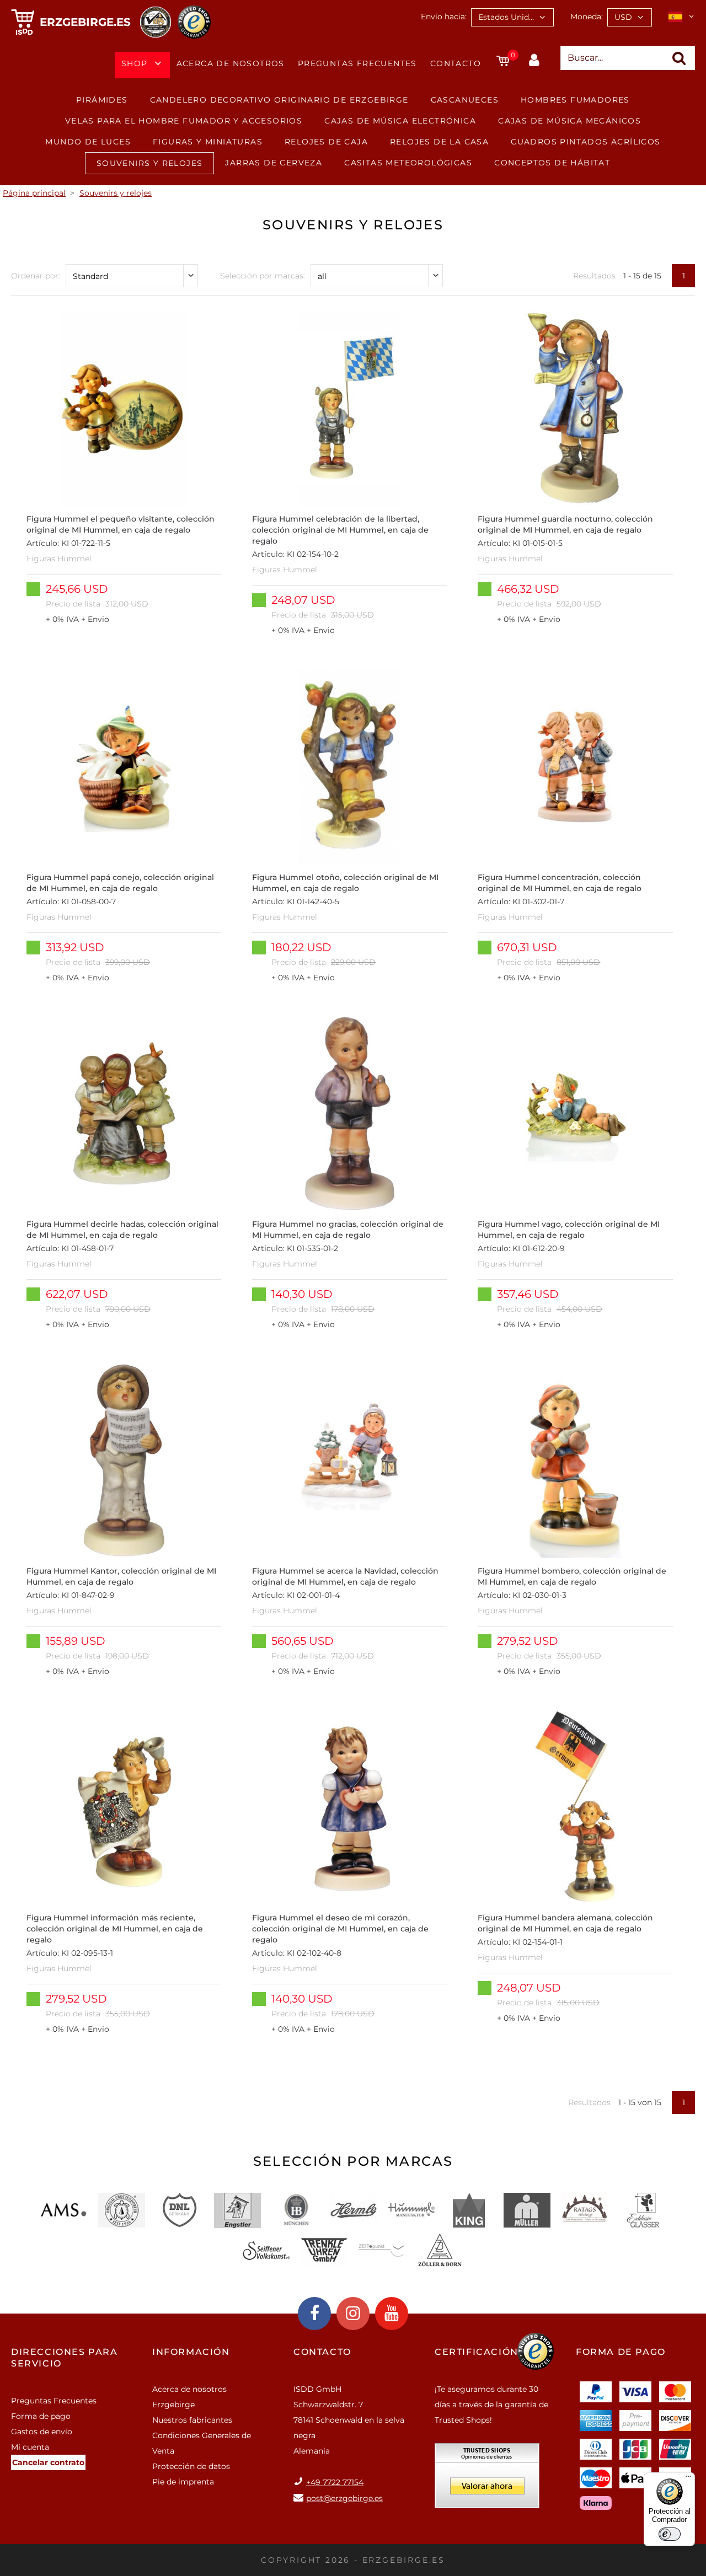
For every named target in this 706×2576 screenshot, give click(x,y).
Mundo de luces (88, 142)
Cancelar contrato (48, 2462)
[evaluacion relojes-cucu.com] (487, 2480)
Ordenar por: (36, 276)
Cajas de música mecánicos (569, 121)
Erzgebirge (173, 2405)
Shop (135, 63)
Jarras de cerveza (274, 163)
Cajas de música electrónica (400, 121)
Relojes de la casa (439, 142)
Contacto (456, 63)
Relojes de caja (326, 142)
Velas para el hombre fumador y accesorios (184, 121)
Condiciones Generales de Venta (202, 2443)
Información (191, 2352)
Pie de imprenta (183, 2482)
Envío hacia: (444, 17)
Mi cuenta (30, 2447)
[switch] (670, 2534)
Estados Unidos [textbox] (508, 17)
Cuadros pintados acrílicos (585, 142)
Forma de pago (41, 2416)
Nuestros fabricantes (192, 2420)
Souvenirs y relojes (150, 163)
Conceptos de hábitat (552, 163)
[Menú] (688, 2479)
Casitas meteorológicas (408, 163)
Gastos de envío (42, 2432)
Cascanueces (465, 100)
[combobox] (512, 17)
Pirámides (102, 100)
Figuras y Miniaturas (208, 142)
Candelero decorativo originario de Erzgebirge (279, 100)
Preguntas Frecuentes (357, 63)
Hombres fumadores (575, 100)
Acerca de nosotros (231, 63)
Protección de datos (191, 2466)
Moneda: (587, 17)
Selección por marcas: (263, 276)
